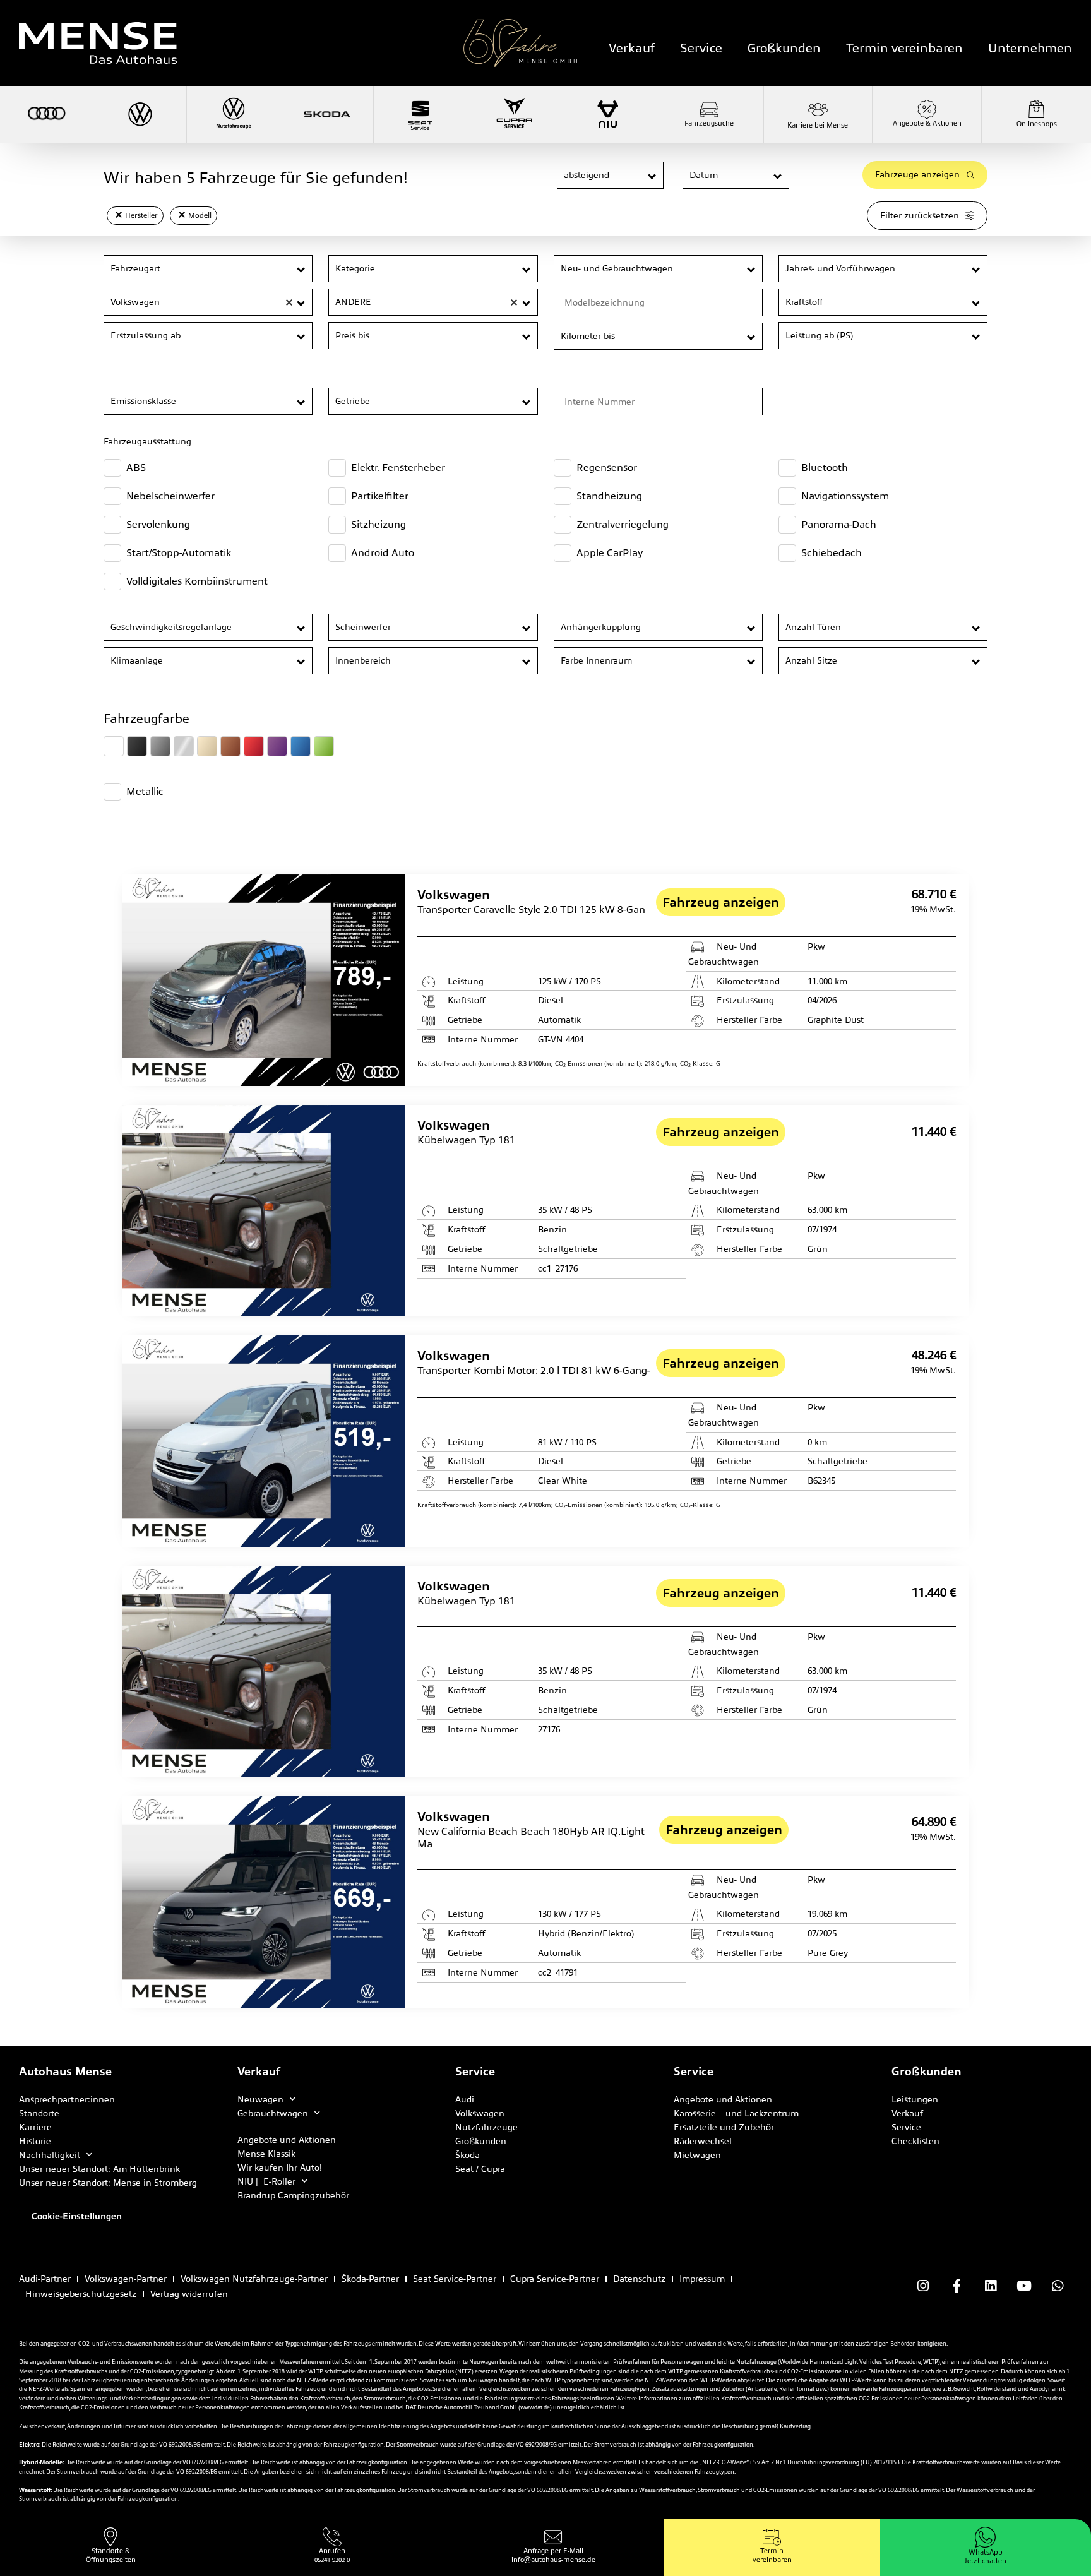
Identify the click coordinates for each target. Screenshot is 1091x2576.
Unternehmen (1030, 48)
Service (701, 48)
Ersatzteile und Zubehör (724, 2127)
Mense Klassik (266, 2154)
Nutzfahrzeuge (486, 2127)
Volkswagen (480, 2113)
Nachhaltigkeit (50, 2155)
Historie (35, 2141)
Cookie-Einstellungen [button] (77, 2216)
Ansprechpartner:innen (67, 2099)
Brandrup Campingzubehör (293, 2195)
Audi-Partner (45, 2279)
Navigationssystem (845, 496)
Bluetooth (825, 468)
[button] (653, 176)
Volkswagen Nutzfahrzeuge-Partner (254, 2279)
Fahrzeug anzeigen (721, 902)
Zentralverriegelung (623, 524)
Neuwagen (260, 2099)
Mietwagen (697, 2155)
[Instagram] (923, 2286)
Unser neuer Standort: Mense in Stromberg (108, 2183)
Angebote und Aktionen (287, 2140)
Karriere (35, 2127)
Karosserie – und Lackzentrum (736, 2113)
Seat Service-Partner (455, 2279)
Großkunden (784, 48)
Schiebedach (832, 553)
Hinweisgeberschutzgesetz (81, 2294)
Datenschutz (639, 2279)
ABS (136, 468)
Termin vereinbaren (904, 48)
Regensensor (607, 468)
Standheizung (609, 496)
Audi (465, 2099)
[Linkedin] (990, 2286)
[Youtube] (1024, 2286)
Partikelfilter (380, 496)
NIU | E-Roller (266, 2181)
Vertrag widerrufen (189, 2294)
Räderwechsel (703, 2141)
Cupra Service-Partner (555, 2279)
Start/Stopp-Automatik (179, 553)
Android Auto (383, 553)
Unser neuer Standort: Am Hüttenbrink (99, 2169)
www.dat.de (535, 2407)
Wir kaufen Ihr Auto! (280, 2168)
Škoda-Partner (370, 2279)
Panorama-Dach (839, 524)
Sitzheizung (379, 524)
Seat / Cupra (480, 2169)
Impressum (702, 2279)
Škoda (468, 2155)
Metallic (145, 791)
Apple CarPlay (610, 553)
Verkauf (632, 48)
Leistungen (915, 2099)
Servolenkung (158, 524)
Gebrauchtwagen (273, 2113)
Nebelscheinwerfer (170, 496)
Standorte (39, 2113)
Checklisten (915, 2141)
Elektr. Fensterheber (398, 468)
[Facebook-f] (957, 2286)
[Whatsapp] (1058, 2286)
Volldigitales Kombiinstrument (197, 581)
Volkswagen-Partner (126, 2279)
